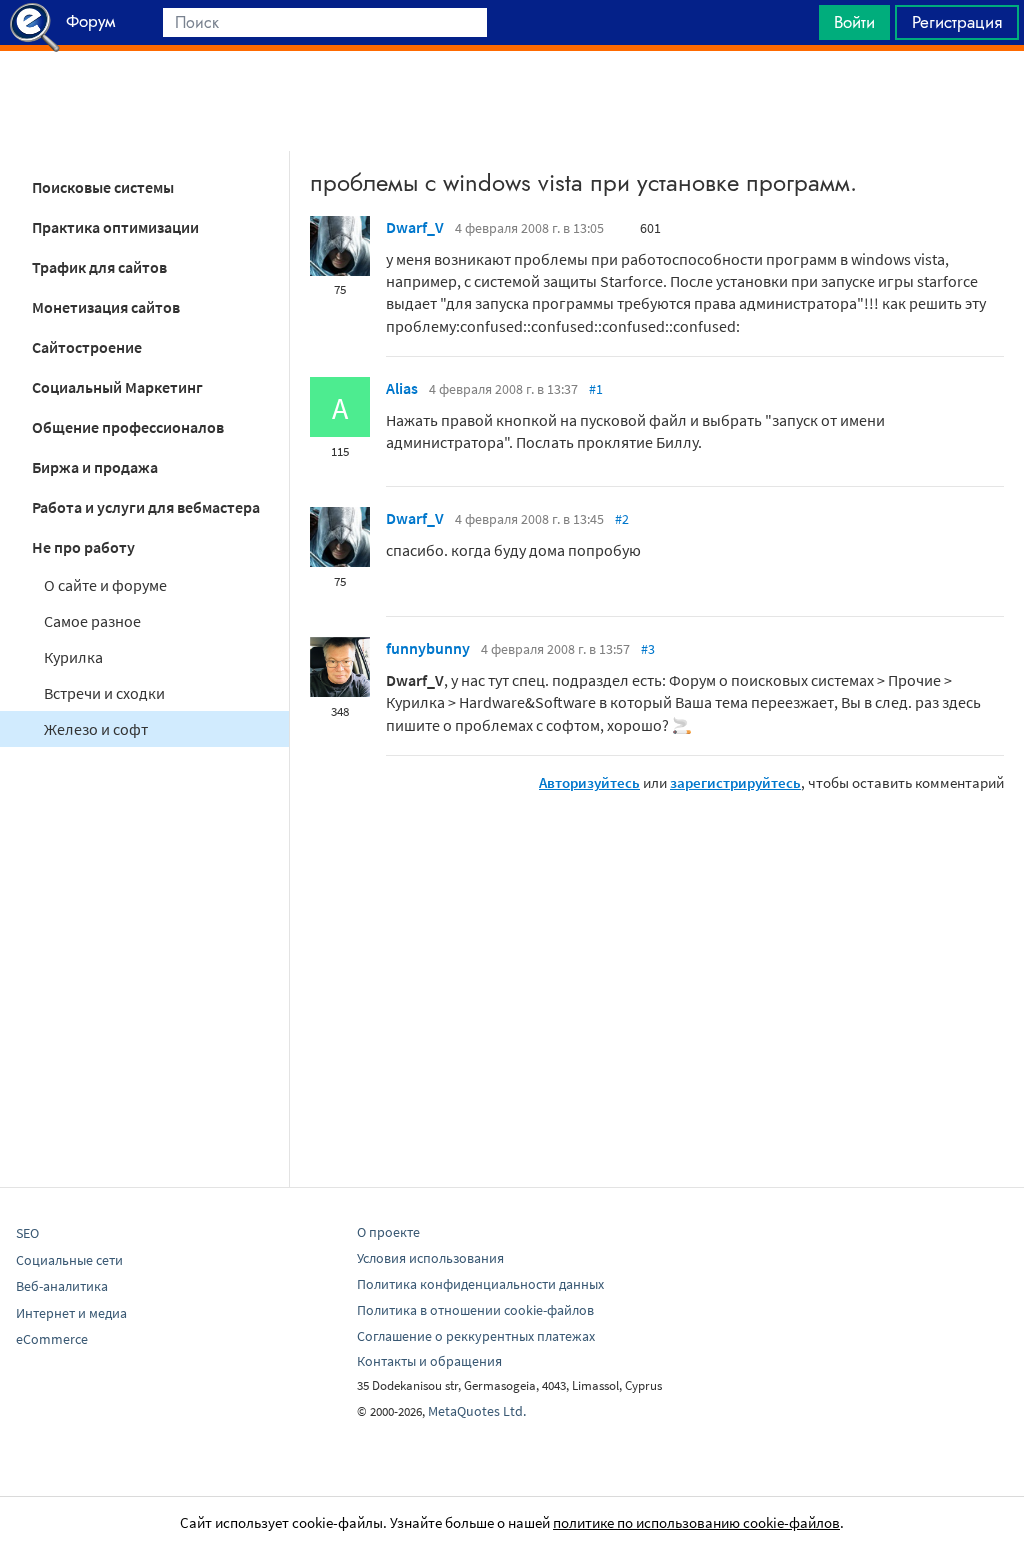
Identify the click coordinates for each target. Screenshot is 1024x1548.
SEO (27, 1233)
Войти (854, 22)
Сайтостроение (87, 347)
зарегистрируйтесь (735, 782)
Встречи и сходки (104, 693)
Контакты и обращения (429, 1361)
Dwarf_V (415, 227)
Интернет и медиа (71, 1313)
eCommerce (52, 1339)
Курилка (73, 657)
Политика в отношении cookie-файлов (475, 1310)
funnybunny (428, 648)
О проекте (388, 1232)
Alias (402, 388)
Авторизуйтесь (589, 782)
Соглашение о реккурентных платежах (476, 1336)
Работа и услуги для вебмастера (146, 507)
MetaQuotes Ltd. (477, 1411)
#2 (622, 519)
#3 (648, 649)
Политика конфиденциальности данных (480, 1284)
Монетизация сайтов (106, 307)
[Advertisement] (512, 101)
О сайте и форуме (105, 585)
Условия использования (430, 1258)
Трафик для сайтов (99, 267)
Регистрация (957, 22)
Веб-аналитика (62, 1286)
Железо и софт (96, 729)
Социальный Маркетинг (117, 387)
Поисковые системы (103, 187)
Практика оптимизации (115, 227)
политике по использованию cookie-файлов (696, 1522)
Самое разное (92, 621)
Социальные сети (69, 1260)
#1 (596, 389)
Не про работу (83, 547)
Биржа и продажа (95, 467)
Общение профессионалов (128, 427)
